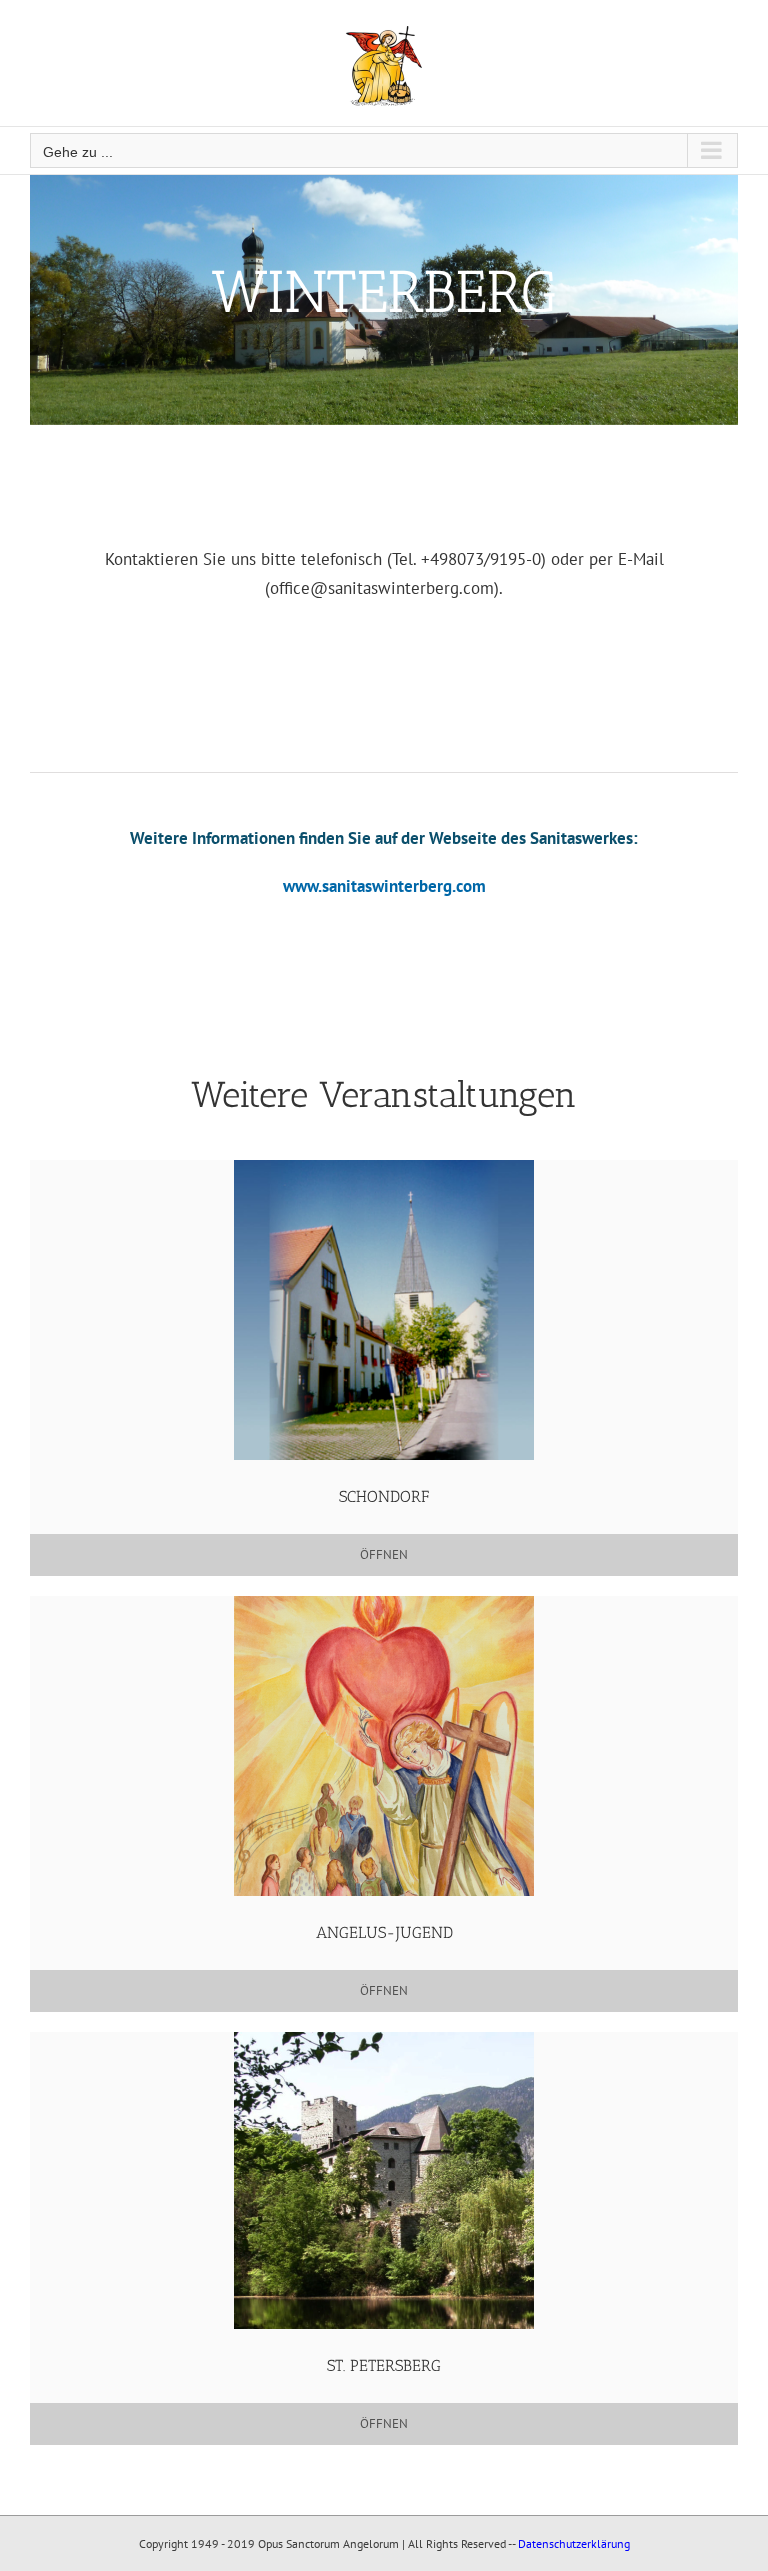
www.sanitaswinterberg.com (384, 886)
